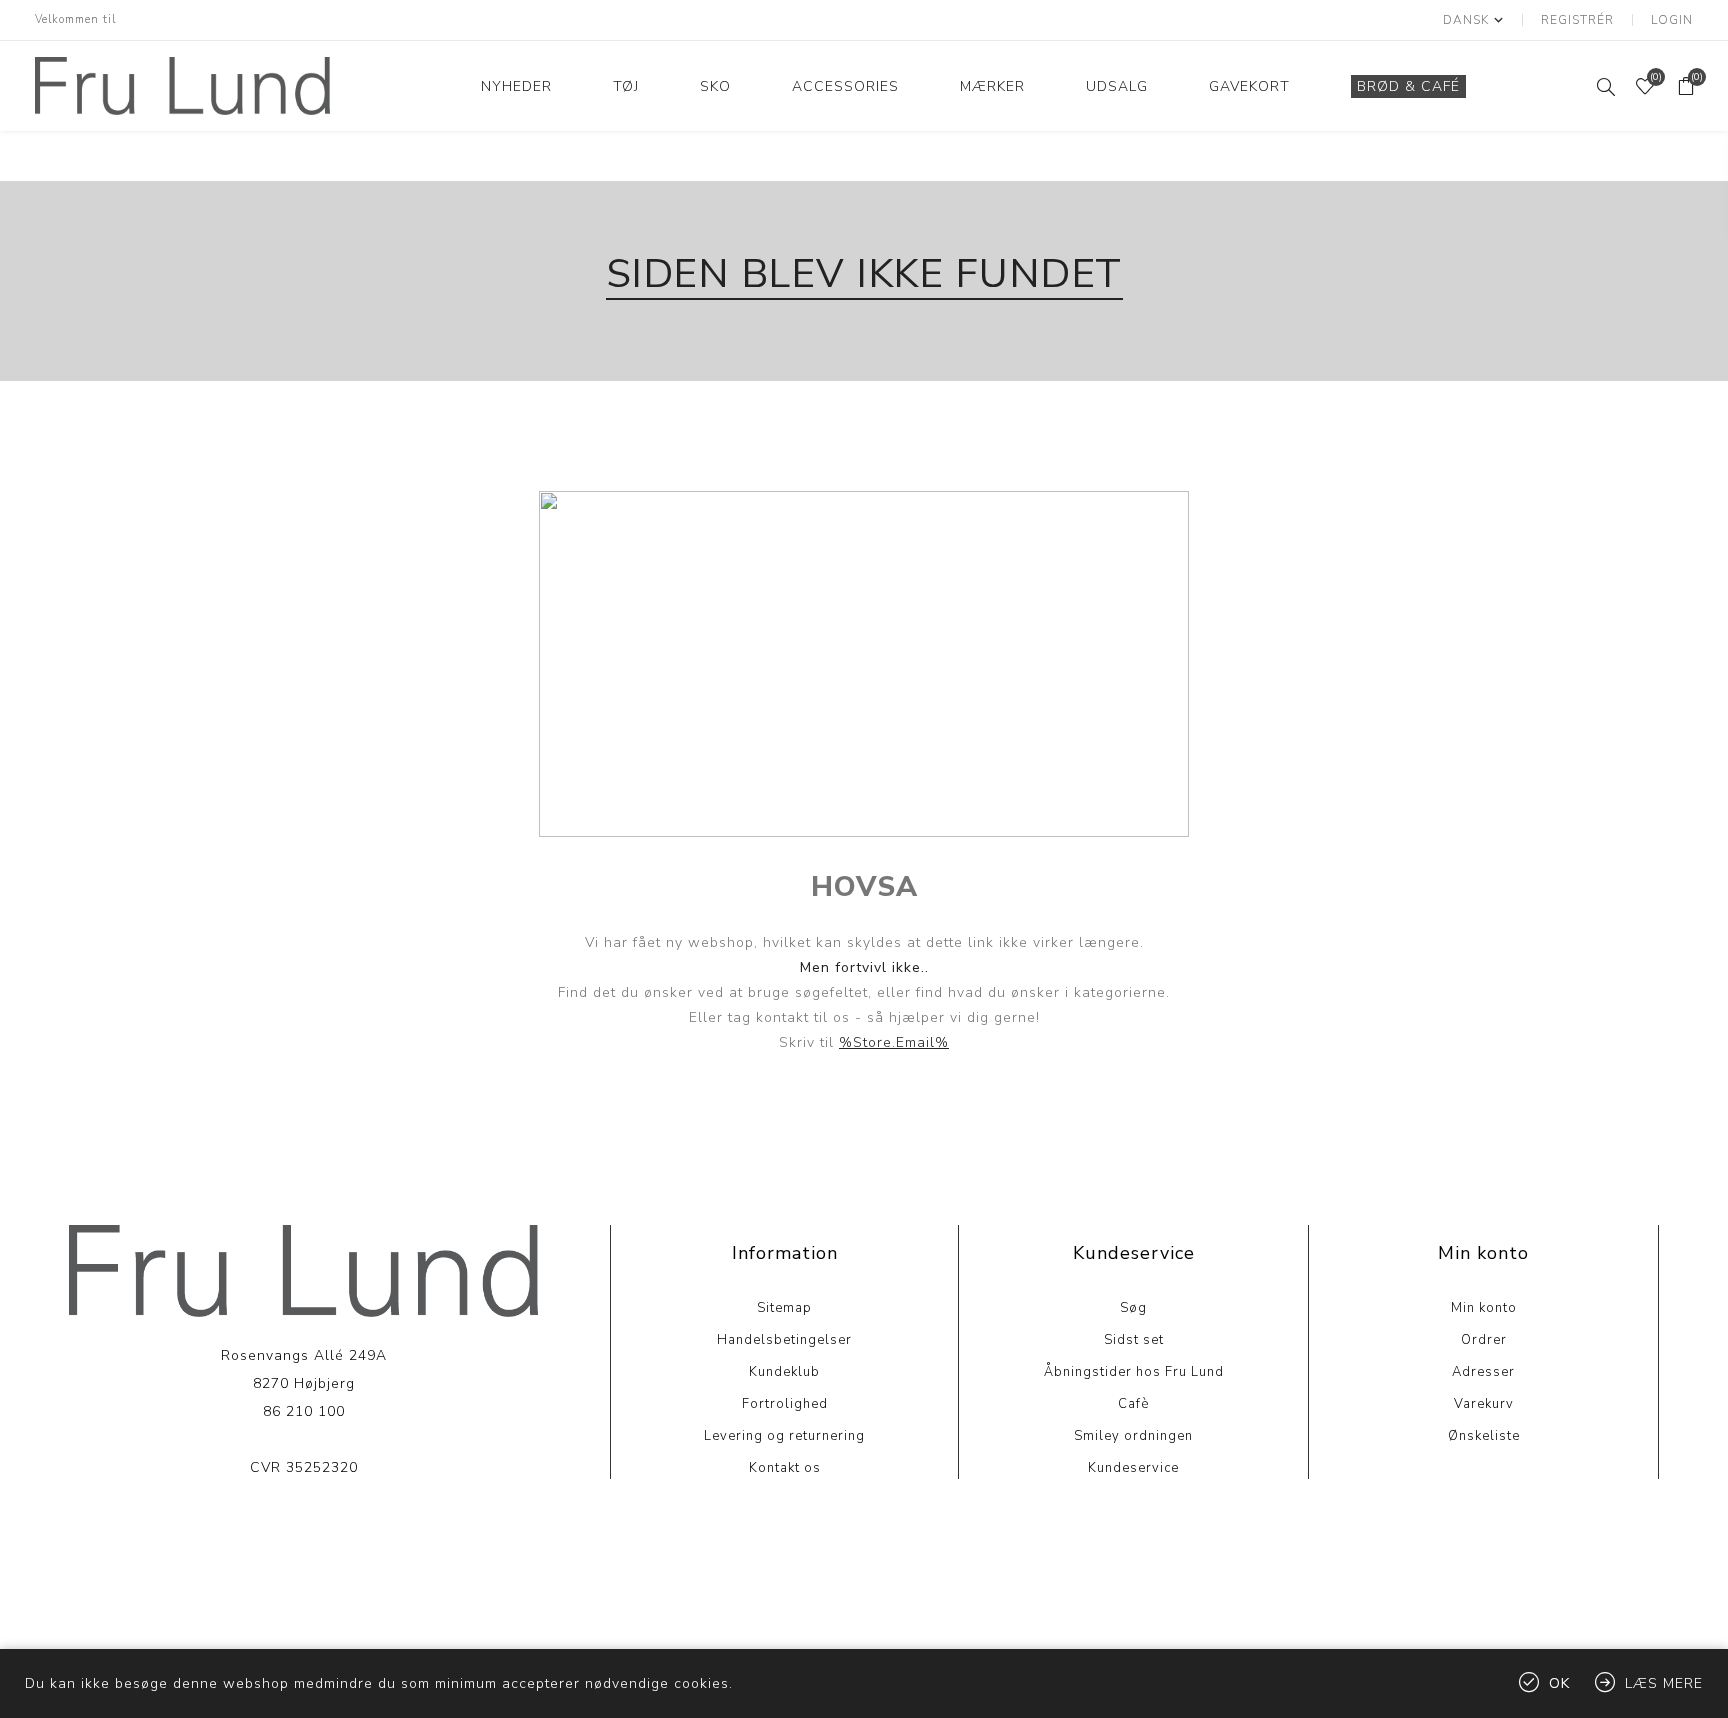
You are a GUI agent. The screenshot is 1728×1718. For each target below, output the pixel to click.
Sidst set (1134, 1340)
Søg (1133, 1308)
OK (1559, 1683)
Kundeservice (1133, 1468)
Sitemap (784, 1308)
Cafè (1133, 1404)
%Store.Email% (894, 1042)
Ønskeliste (1484, 1436)
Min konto (1484, 1308)
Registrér (1577, 20)
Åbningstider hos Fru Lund (1134, 1372)
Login (1672, 20)
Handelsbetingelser (784, 1340)
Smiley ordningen (1133, 1436)
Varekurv (1484, 1404)
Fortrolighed (785, 1404)
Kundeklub (784, 1372)
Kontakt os (785, 1468)
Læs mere (303, 1528)
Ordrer (1484, 1340)
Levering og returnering (784, 1436)
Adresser (1483, 1372)
